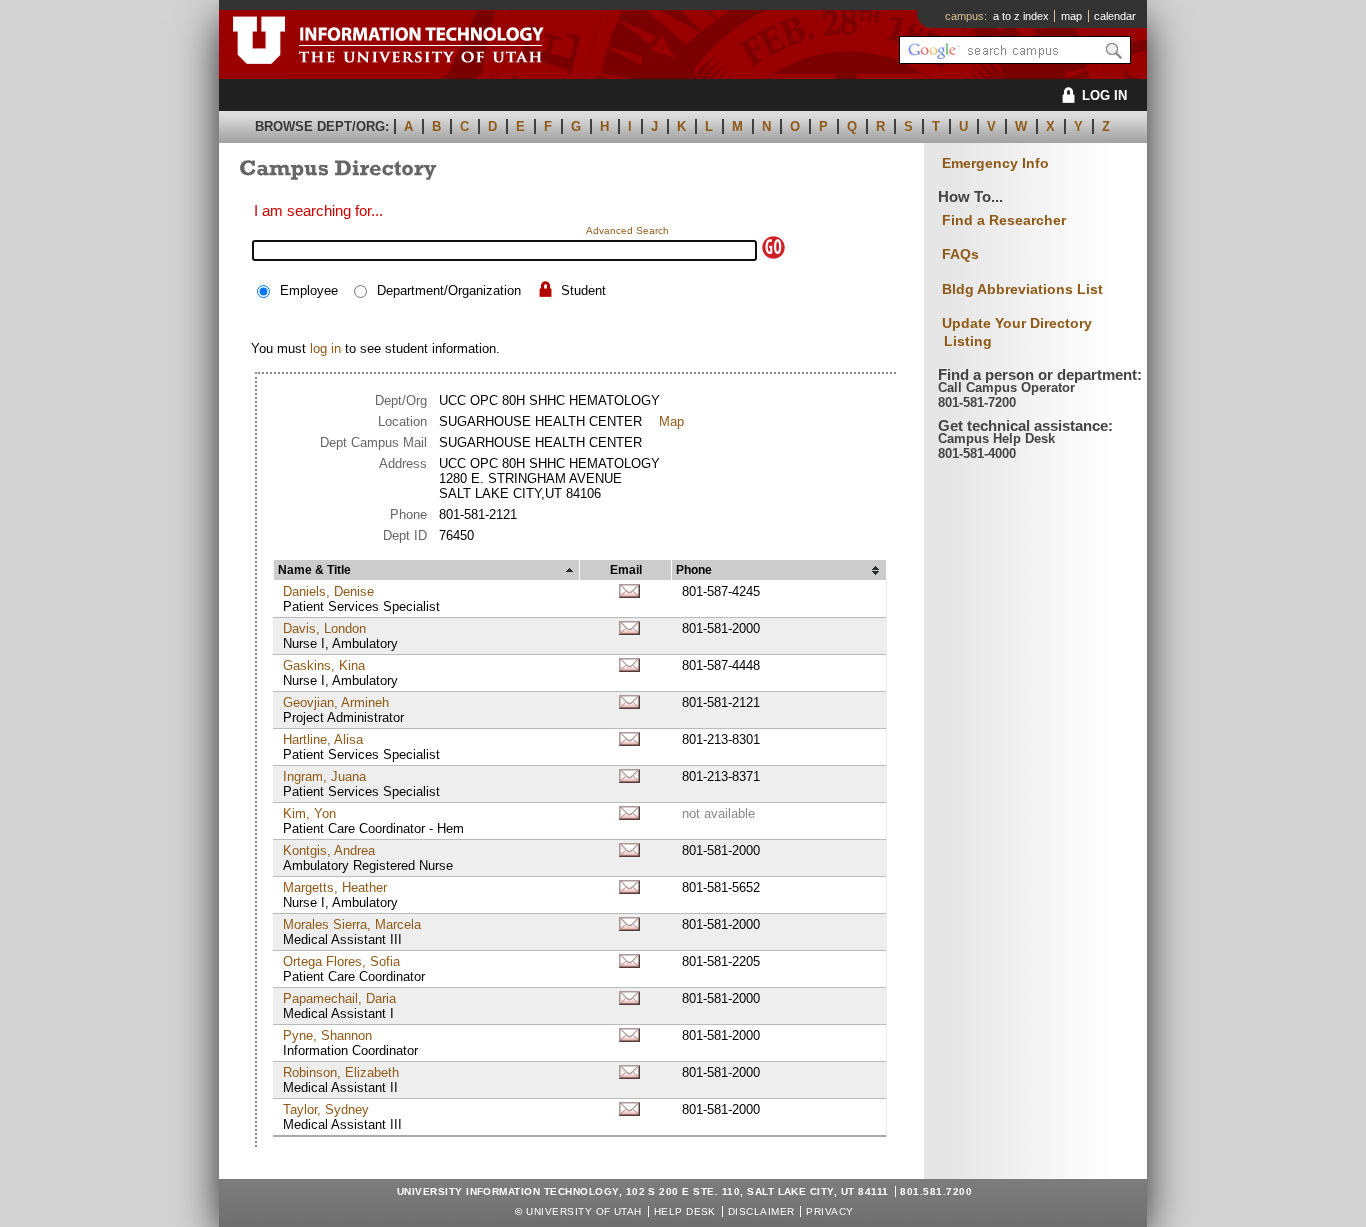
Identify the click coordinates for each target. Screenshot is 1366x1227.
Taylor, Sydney (326, 1109)
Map (671, 421)
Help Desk (685, 1211)
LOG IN (1104, 95)
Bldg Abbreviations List (1022, 289)
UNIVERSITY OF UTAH (584, 1211)
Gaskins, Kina (324, 665)
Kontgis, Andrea (329, 850)
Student (583, 290)
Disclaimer (761, 1211)
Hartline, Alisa (323, 739)
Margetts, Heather (335, 887)
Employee (309, 290)
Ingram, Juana (324, 776)
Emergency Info (995, 163)
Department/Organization (449, 290)
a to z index (1021, 16)
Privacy (829, 1211)
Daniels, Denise (328, 591)
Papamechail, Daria (339, 998)
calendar (1115, 16)
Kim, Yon (309, 813)
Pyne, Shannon (327, 1035)
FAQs (960, 254)
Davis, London (324, 628)
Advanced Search (627, 230)
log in (325, 348)
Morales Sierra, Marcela (352, 924)
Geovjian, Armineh (336, 702)
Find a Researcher (1004, 220)
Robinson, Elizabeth (341, 1072)
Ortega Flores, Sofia (341, 961)
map (1071, 16)
